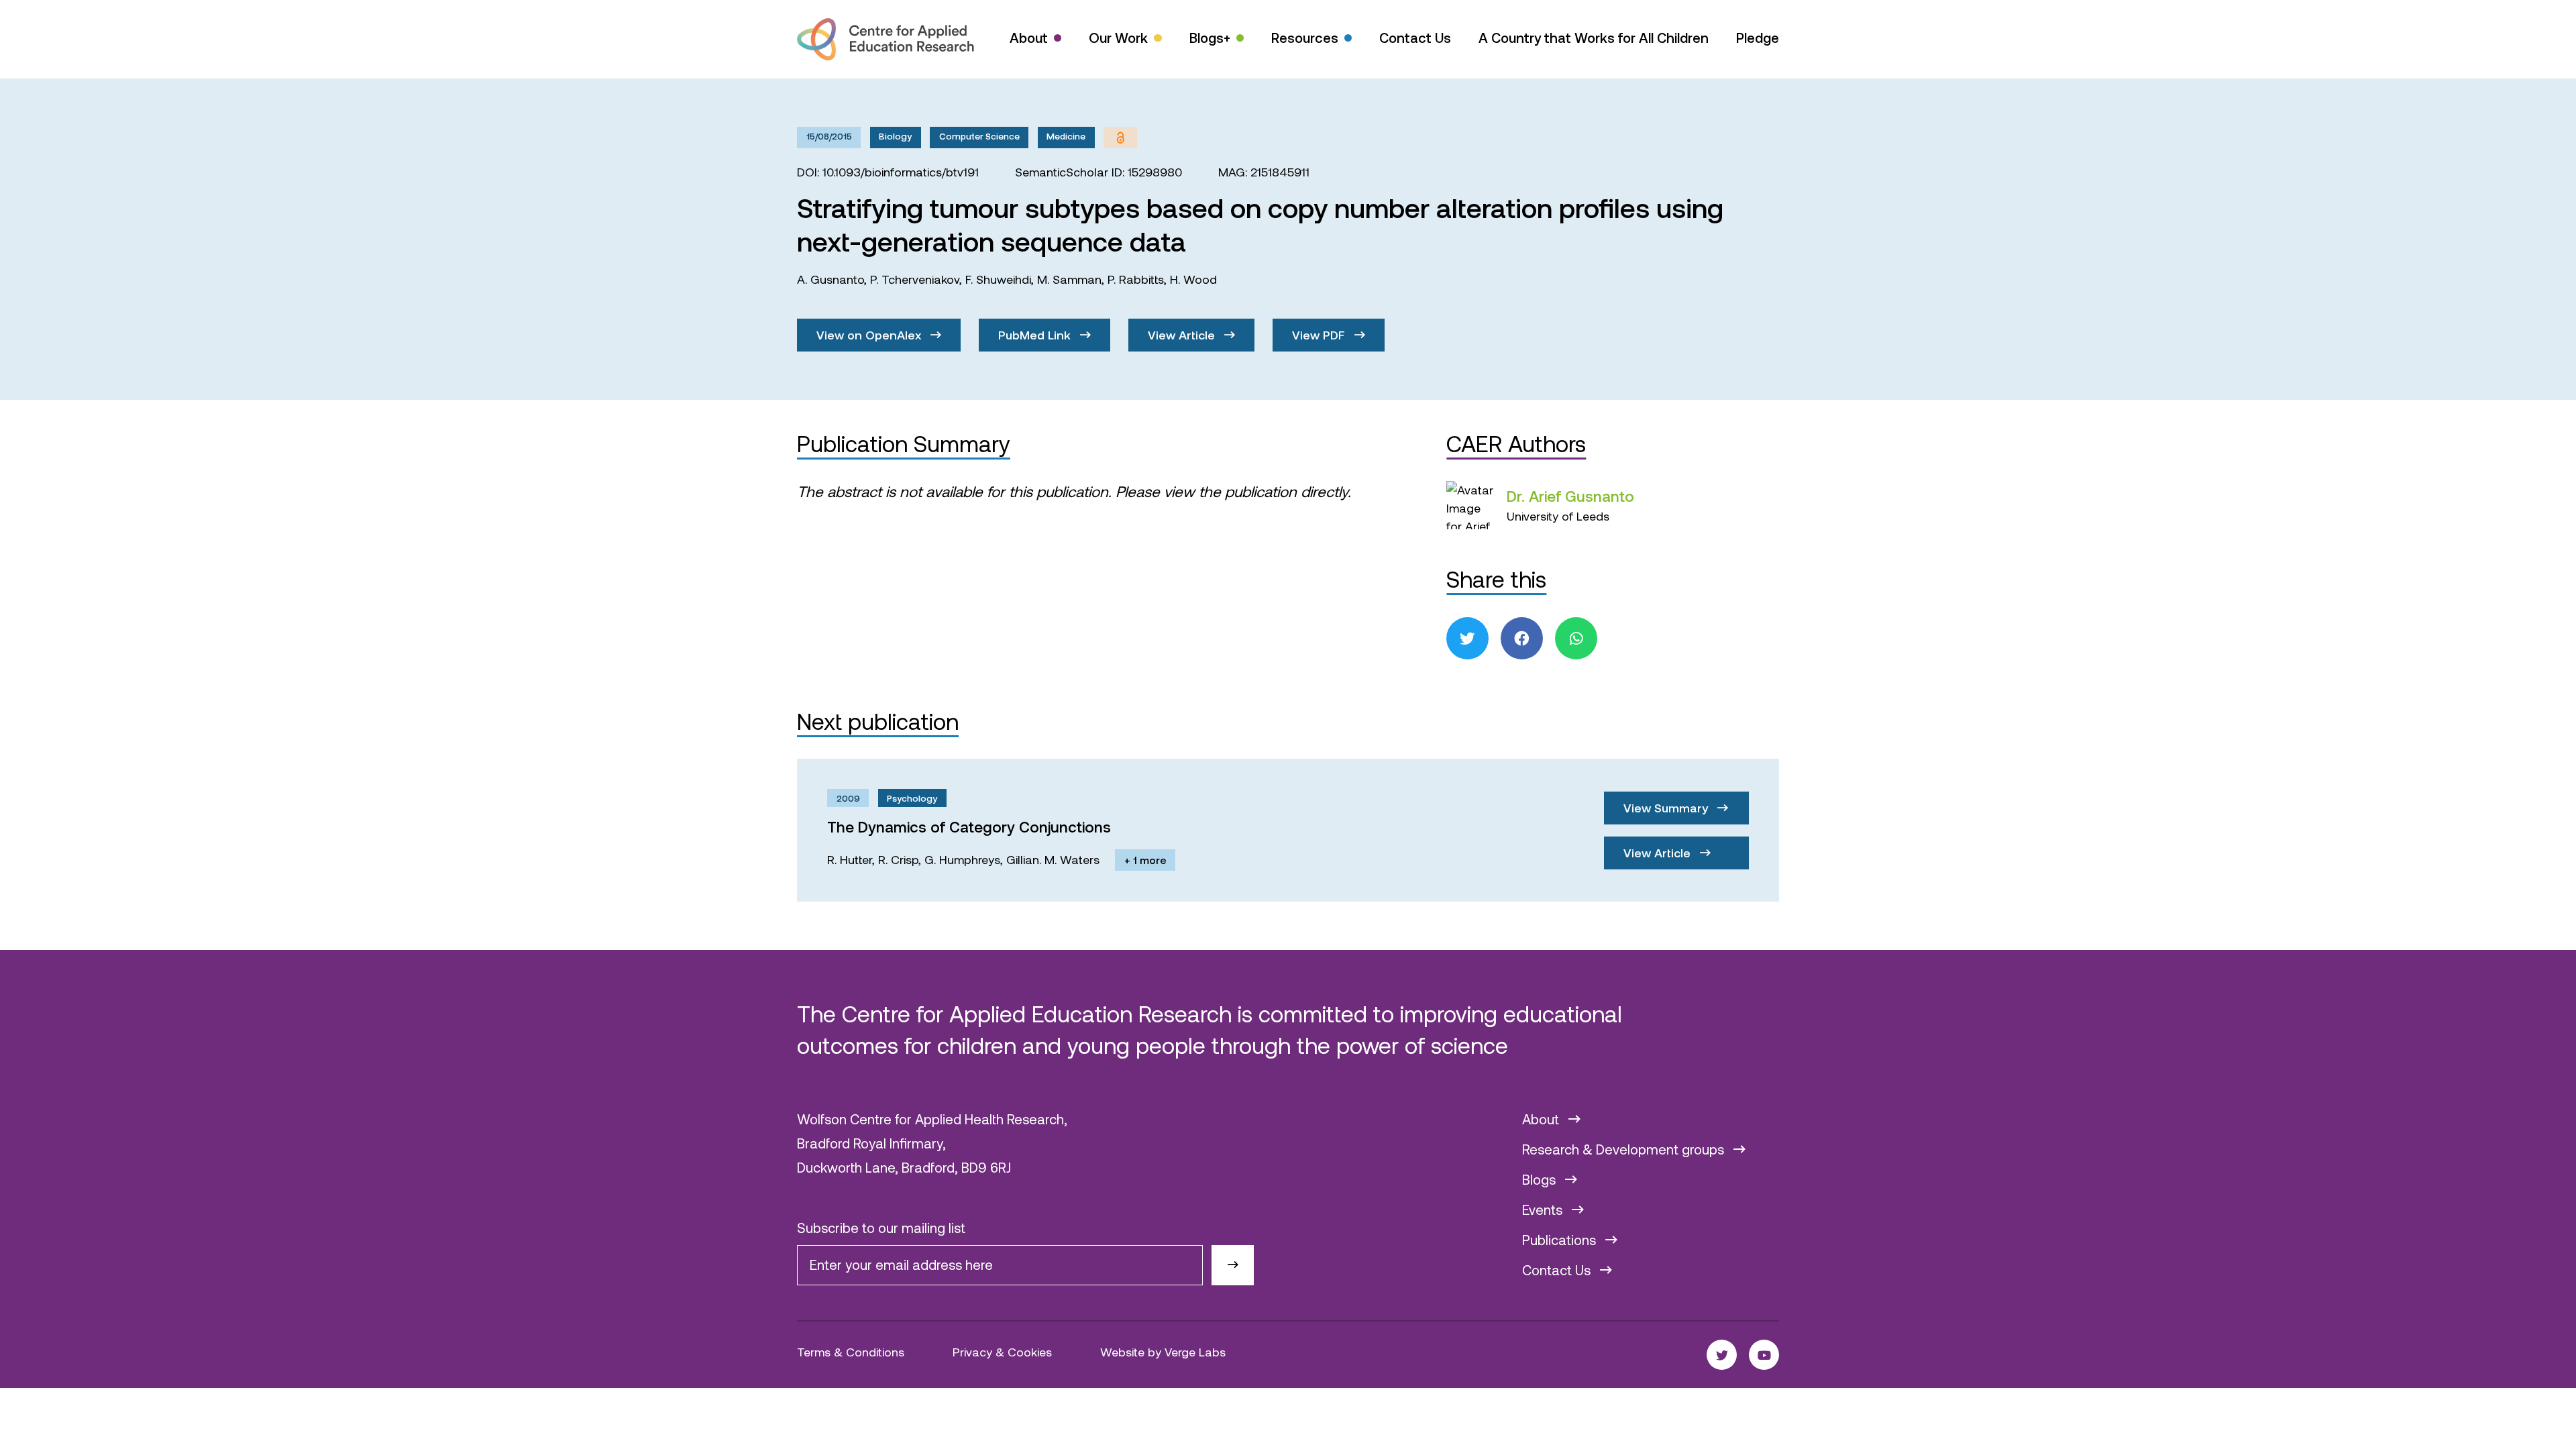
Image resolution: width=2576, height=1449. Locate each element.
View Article (1183, 335)
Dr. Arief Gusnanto (1570, 496)
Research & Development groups (1625, 1149)
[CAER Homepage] (885, 39)
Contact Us (1415, 38)
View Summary (1667, 808)
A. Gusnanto (830, 279)
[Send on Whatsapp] (1576, 638)
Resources (1305, 38)
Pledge (1758, 38)
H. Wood (1193, 279)
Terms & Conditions (851, 1352)
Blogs (1541, 1179)
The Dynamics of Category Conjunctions (969, 826)
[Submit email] (1233, 1266)
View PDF (1320, 335)
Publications (1561, 1240)
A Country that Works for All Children (1594, 38)
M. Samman (1069, 279)
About (1029, 38)
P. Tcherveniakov (915, 279)
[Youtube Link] (1764, 1355)
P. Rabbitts (1136, 279)
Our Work (1118, 38)
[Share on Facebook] (1522, 638)
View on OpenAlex (870, 335)
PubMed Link (1036, 335)
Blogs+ (1210, 38)
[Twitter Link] (1722, 1355)
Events (1544, 1210)
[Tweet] (1467, 638)
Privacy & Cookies (1002, 1352)
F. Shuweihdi (998, 279)
